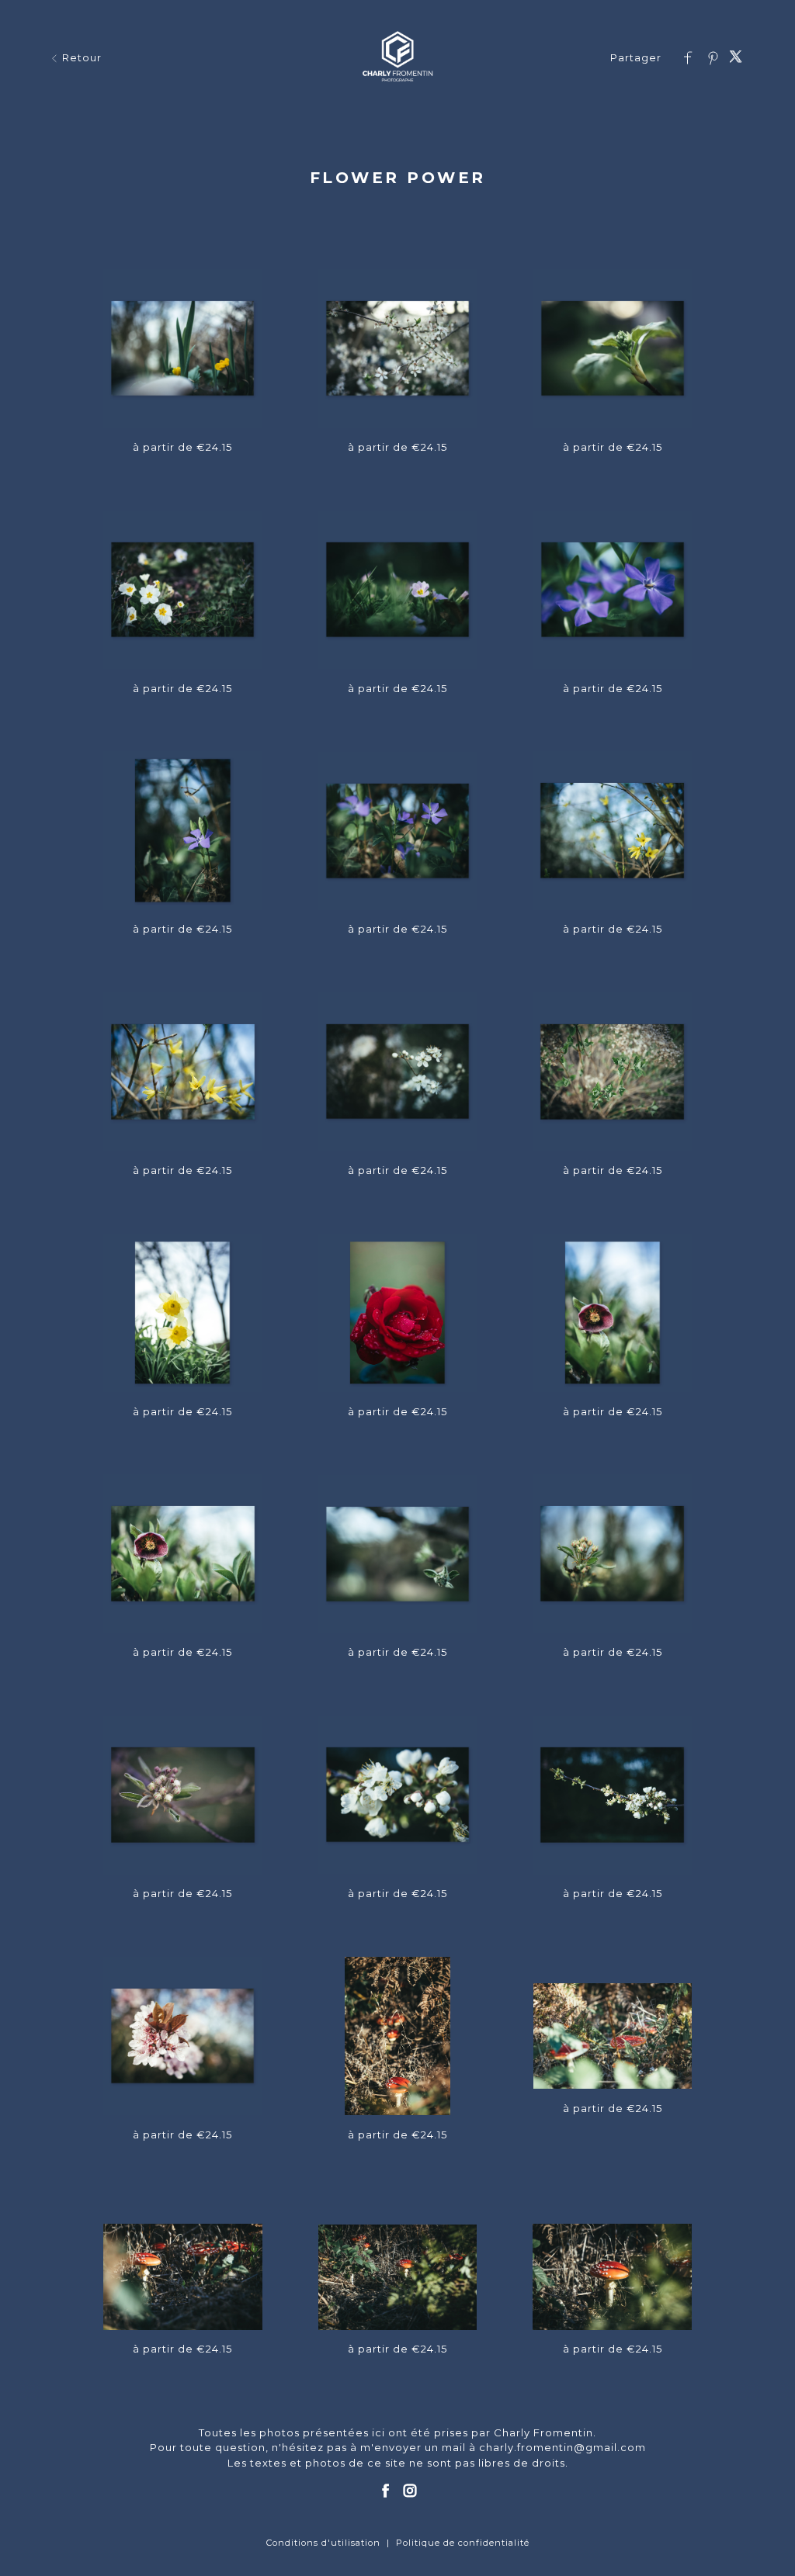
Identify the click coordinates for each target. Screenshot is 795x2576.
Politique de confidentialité (463, 2543)
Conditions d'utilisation (323, 2543)
